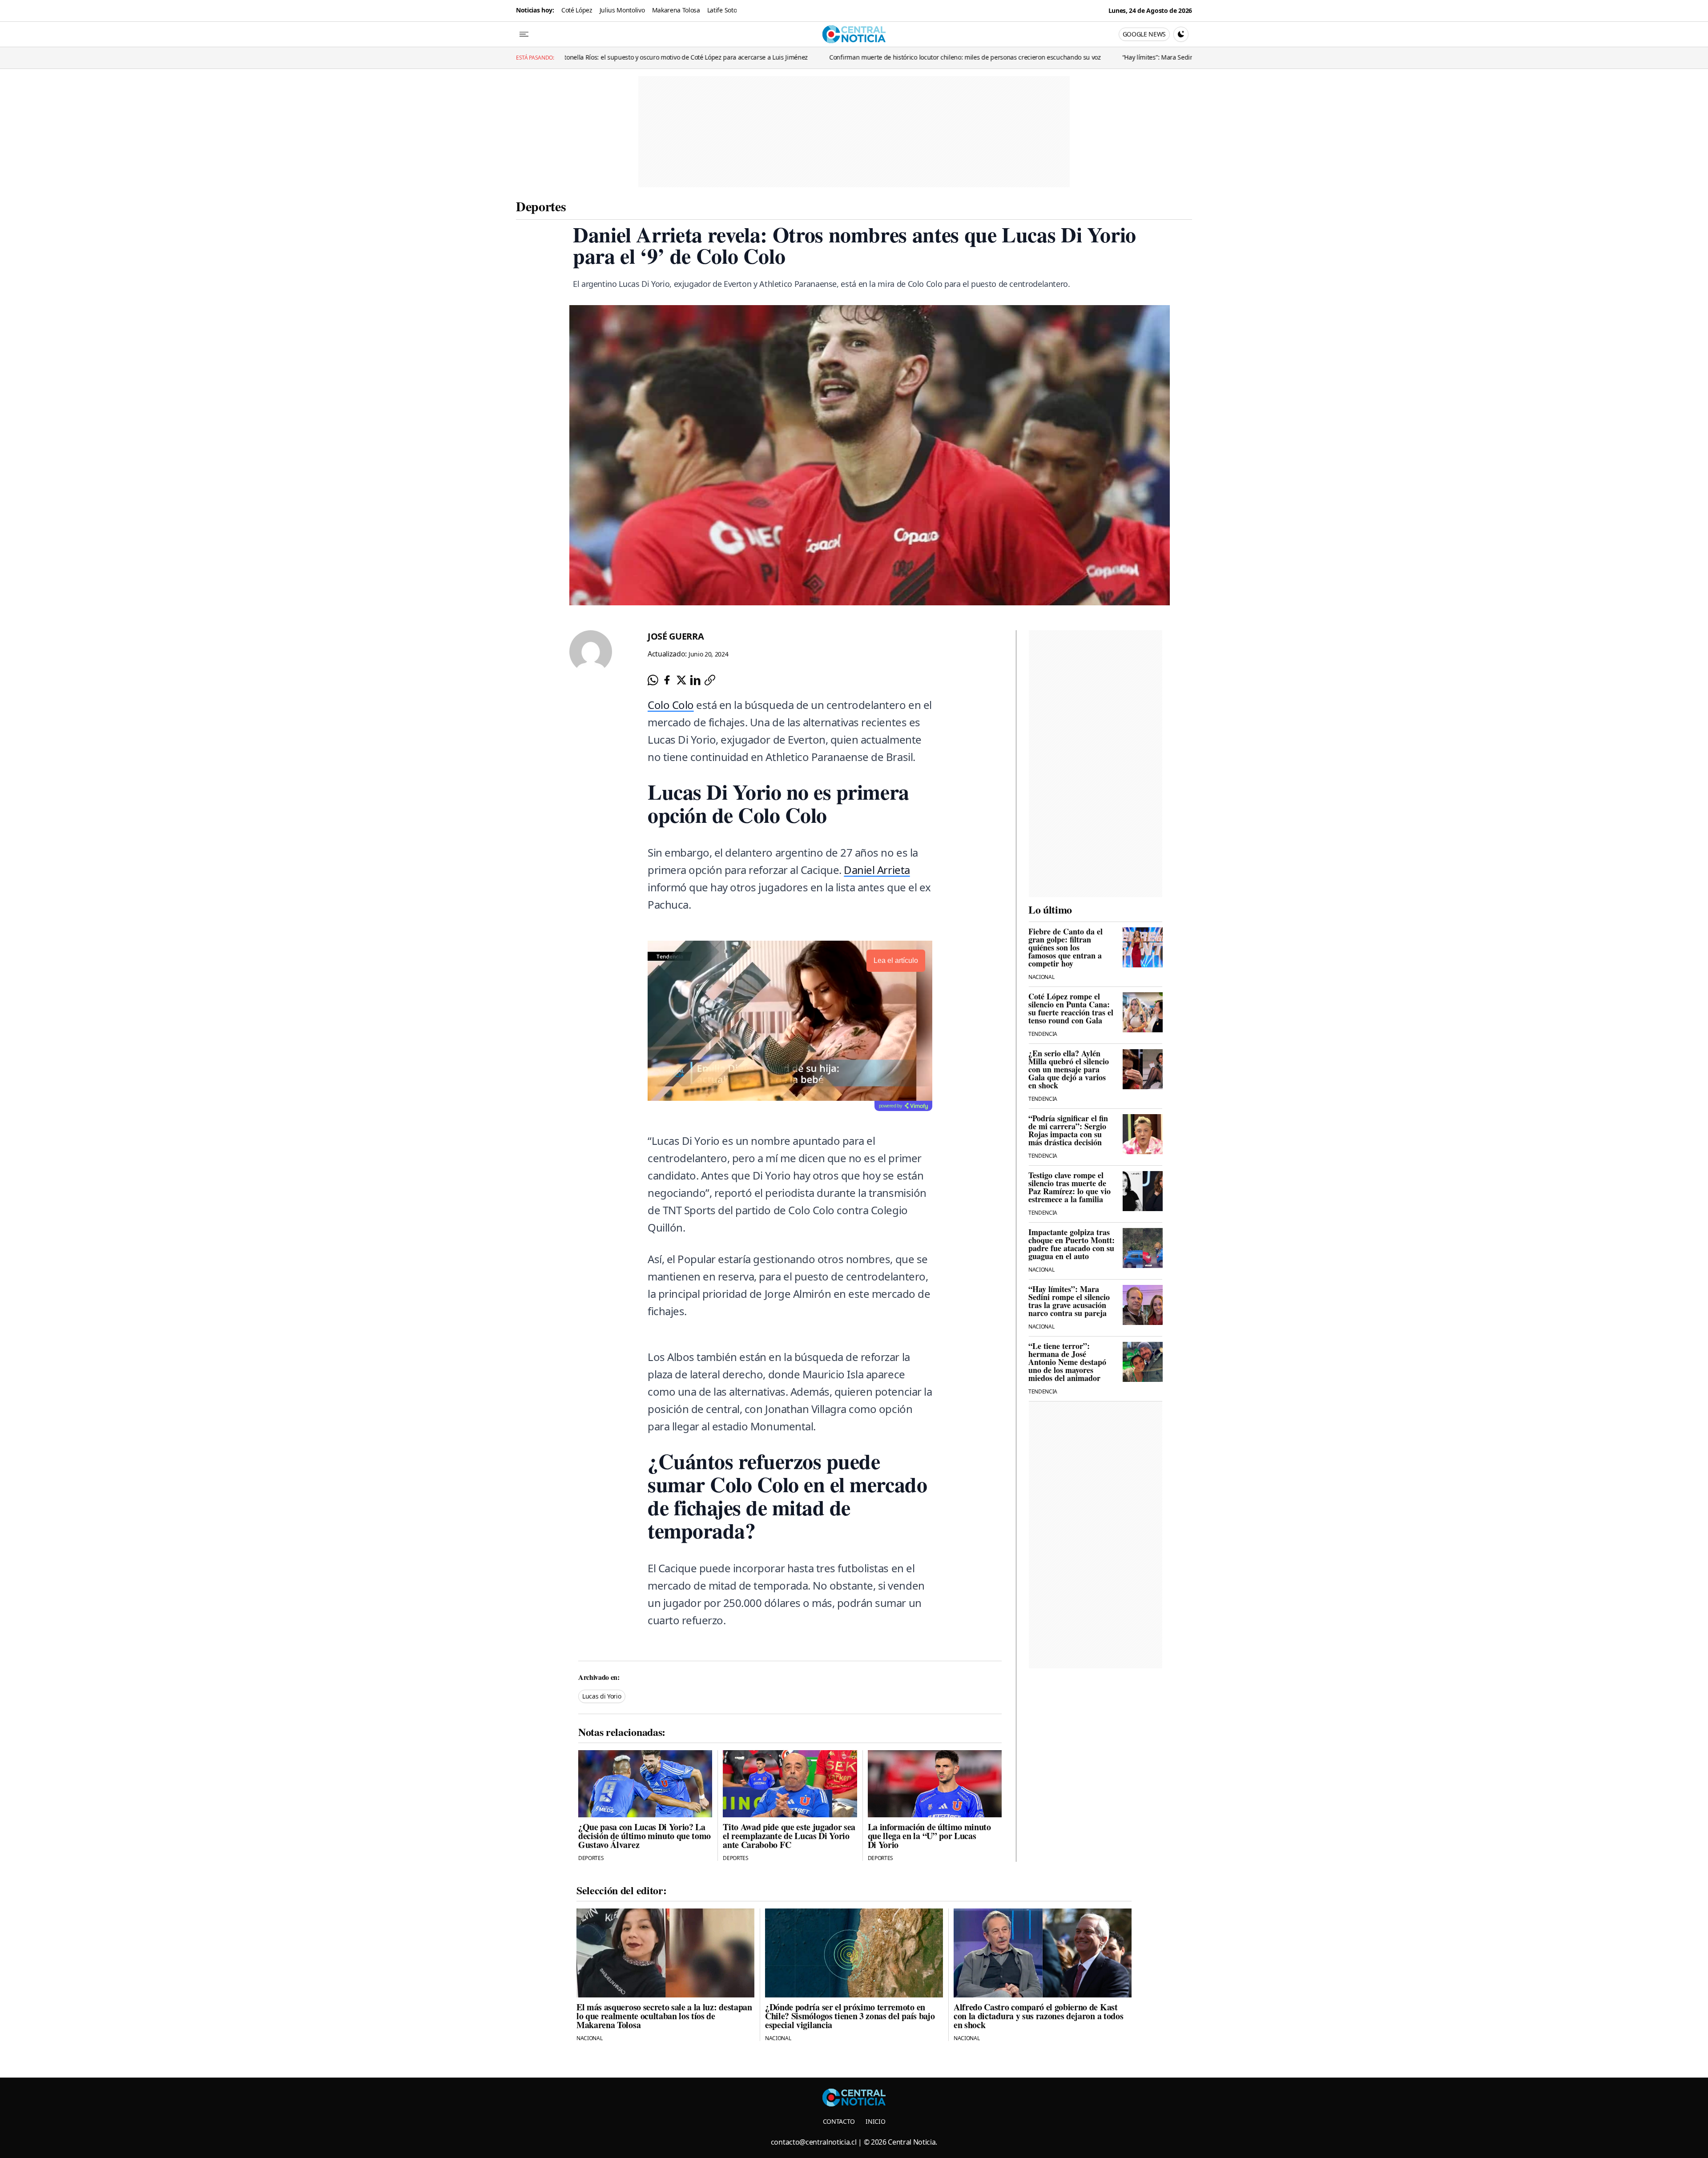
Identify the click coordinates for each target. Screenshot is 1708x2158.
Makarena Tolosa (676, 10)
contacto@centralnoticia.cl (814, 2142)
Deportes (541, 206)
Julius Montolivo (622, 10)
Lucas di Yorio (602, 1696)
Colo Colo (671, 705)
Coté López (577, 10)
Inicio (875, 2121)
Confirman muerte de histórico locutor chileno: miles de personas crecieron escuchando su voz (695, 57)
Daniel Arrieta (877, 870)
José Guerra (676, 636)
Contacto (839, 2121)
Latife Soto (722, 10)
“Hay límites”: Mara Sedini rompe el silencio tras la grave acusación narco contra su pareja (981, 57)
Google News (1144, 34)
